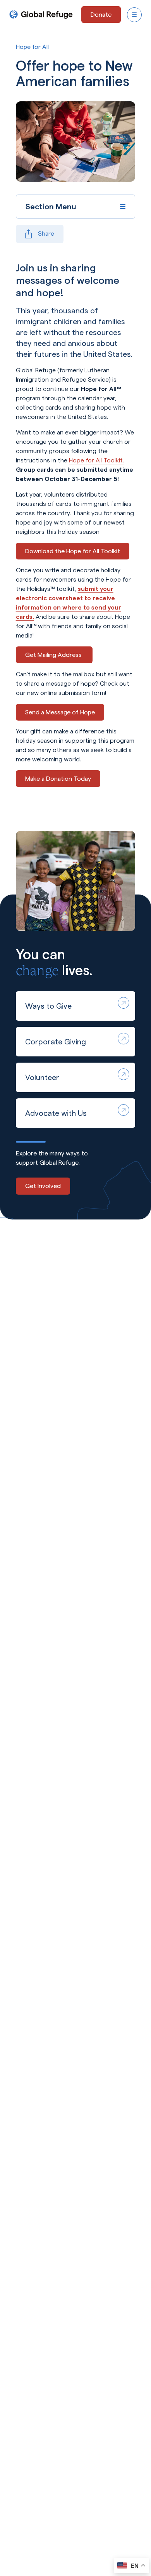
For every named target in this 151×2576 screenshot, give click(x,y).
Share (46, 234)
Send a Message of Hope (60, 712)
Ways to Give (48, 1006)
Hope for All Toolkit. (96, 460)
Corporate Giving (56, 1042)
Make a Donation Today (58, 779)
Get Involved (43, 1186)
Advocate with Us (56, 1113)
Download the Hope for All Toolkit (73, 551)
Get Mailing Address (54, 655)
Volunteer (42, 1077)
